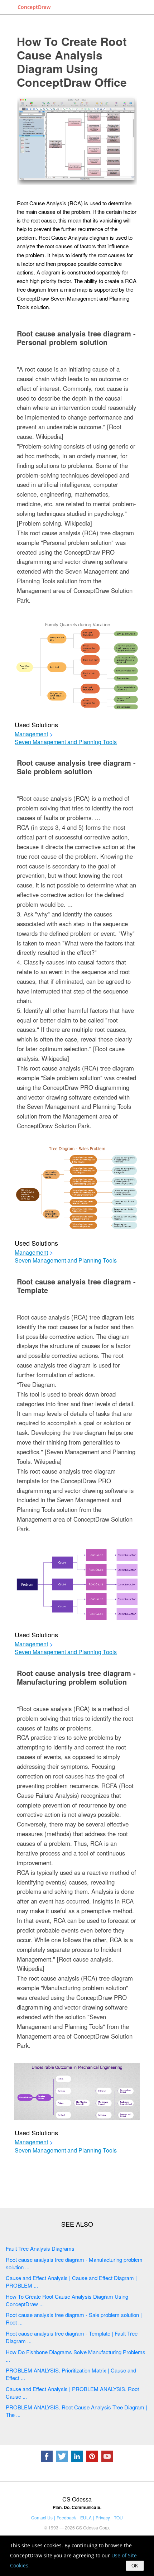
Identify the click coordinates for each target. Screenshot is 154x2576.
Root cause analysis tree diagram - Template (76, 1286)
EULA (86, 2517)
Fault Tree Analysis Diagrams (40, 2248)
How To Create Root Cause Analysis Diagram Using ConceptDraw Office (72, 62)
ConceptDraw (34, 7)
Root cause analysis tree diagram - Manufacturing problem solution (76, 1677)
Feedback (66, 2517)
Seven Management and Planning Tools (66, 742)
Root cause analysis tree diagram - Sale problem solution (76, 767)
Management (31, 734)
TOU (118, 2517)
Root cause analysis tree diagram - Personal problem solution (76, 338)
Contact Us (42, 2517)
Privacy (103, 2517)
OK (135, 2566)
